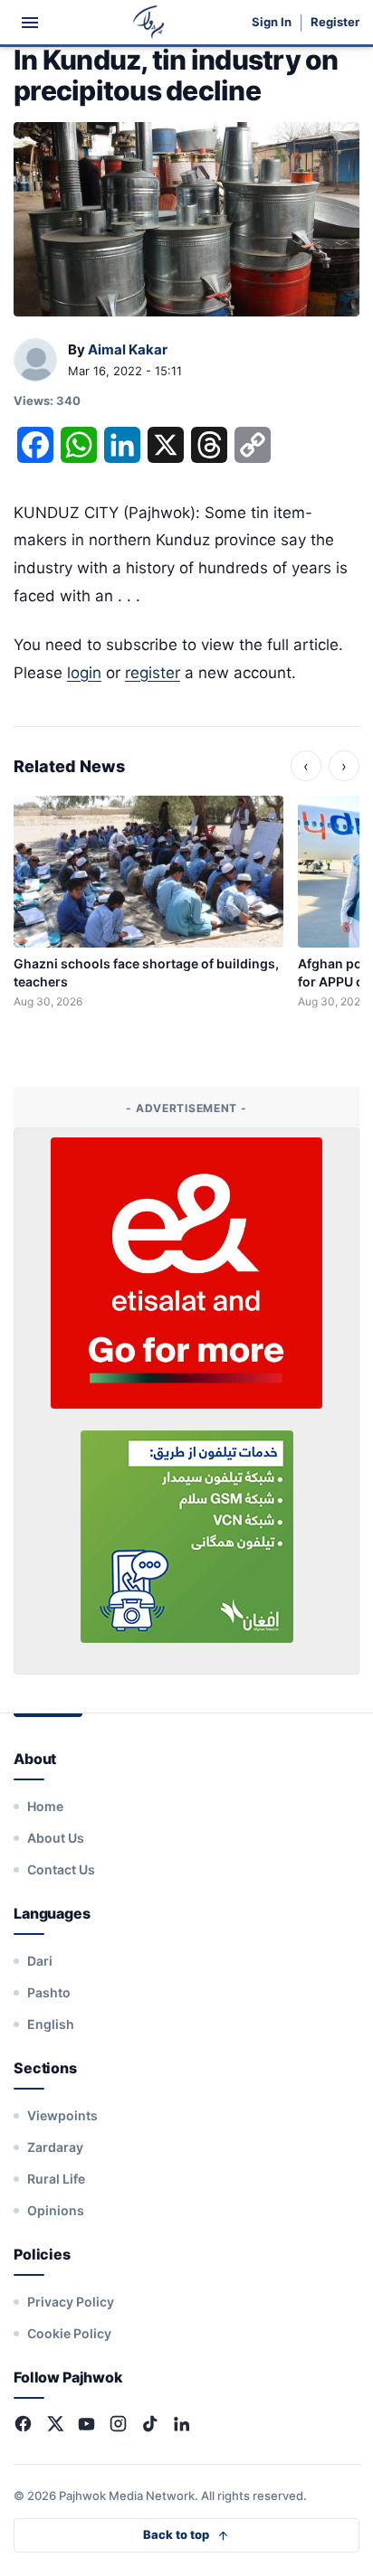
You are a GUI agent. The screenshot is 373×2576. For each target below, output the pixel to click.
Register (335, 22)
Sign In (272, 22)
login (84, 673)
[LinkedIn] (182, 2424)
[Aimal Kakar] (35, 361)
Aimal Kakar (128, 349)
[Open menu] (30, 23)
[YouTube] (86, 2424)
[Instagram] (118, 2424)
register (153, 673)
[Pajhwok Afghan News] (149, 22)
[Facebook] (23, 2424)
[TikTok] (150, 2424)
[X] (55, 2424)
